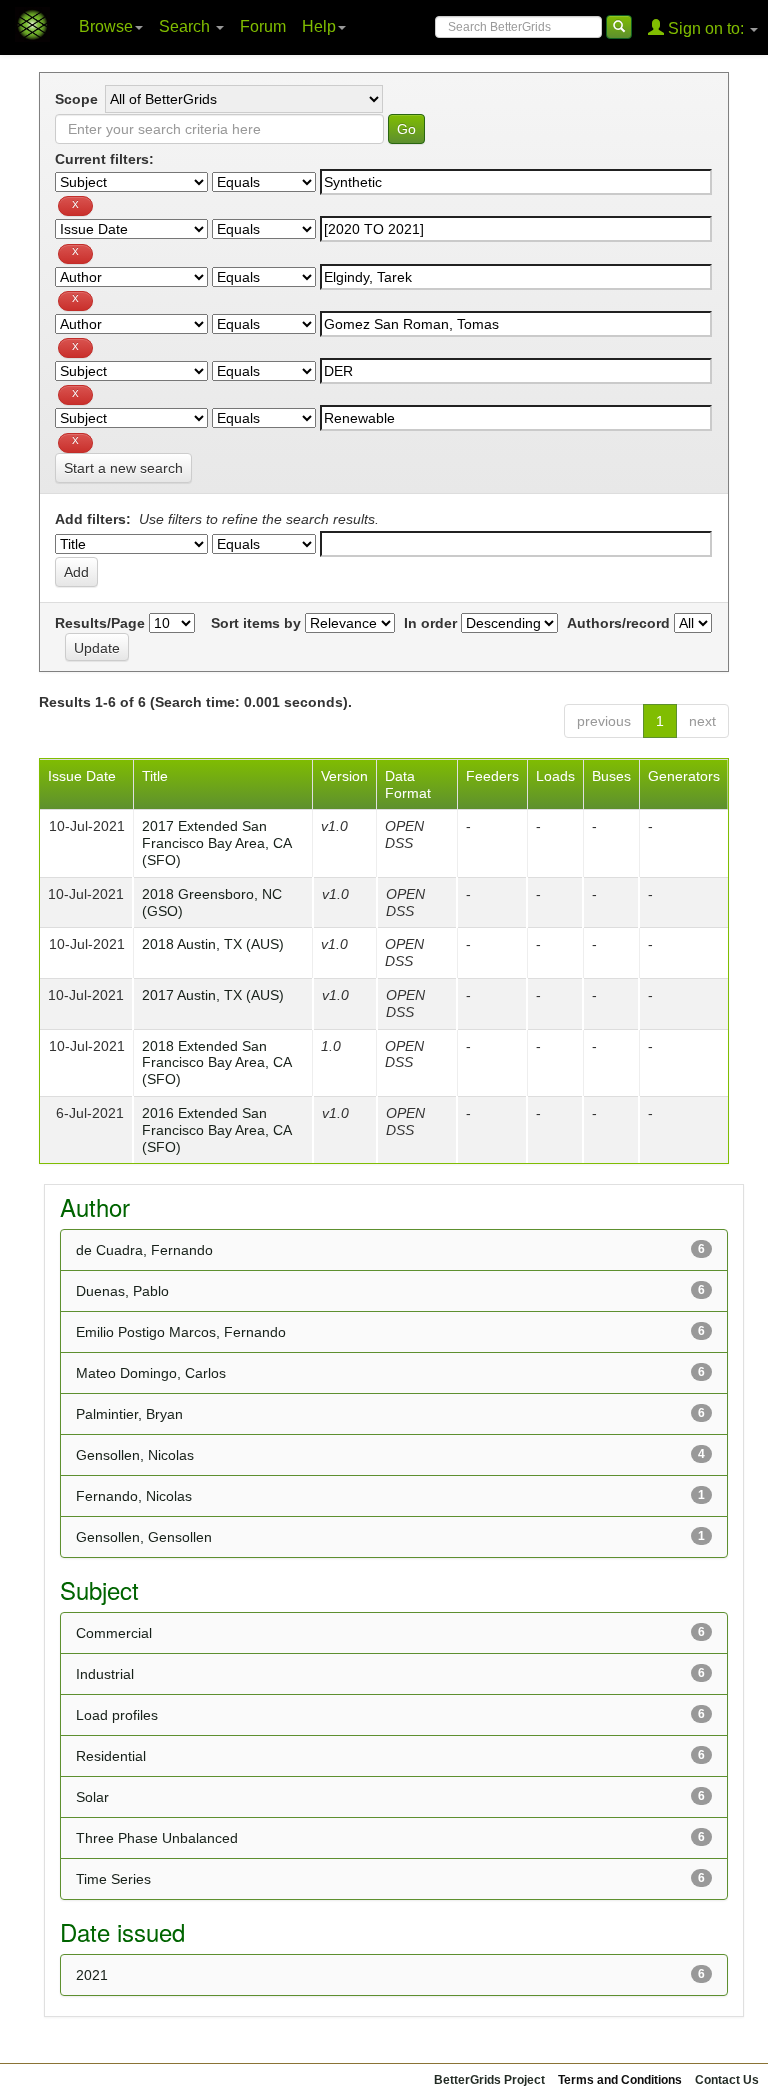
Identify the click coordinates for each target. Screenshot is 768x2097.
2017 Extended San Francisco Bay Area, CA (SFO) (216, 843)
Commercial (114, 1633)
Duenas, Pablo (122, 1291)
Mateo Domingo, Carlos (151, 1373)
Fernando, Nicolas (134, 1496)
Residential (111, 1756)
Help (319, 26)
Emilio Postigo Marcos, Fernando (181, 1332)
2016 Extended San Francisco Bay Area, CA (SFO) (216, 1130)
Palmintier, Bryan (129, 1414)
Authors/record (618, 623)
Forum (263, 26)
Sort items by (256, 623)
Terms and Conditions (620, 2080)
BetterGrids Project (489, 2080)
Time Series (113, 1879)
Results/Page (100, 623)
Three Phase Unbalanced (157, 1838)
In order (430, 623)
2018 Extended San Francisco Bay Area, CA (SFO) (216, 1063)
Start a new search (123, 468)
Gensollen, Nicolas (135, 1455)
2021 (92, 1975)
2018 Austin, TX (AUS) (213, 944)
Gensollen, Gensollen (144, 1537)
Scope (76, 99)
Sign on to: (706, 28)
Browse (106, 26)
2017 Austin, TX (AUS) (213, 995)
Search (186, 26)
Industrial (105, 1674)
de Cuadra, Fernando (144, 1250)
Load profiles (117, 1715)
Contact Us (727, 2080)
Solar (92, 1797)
